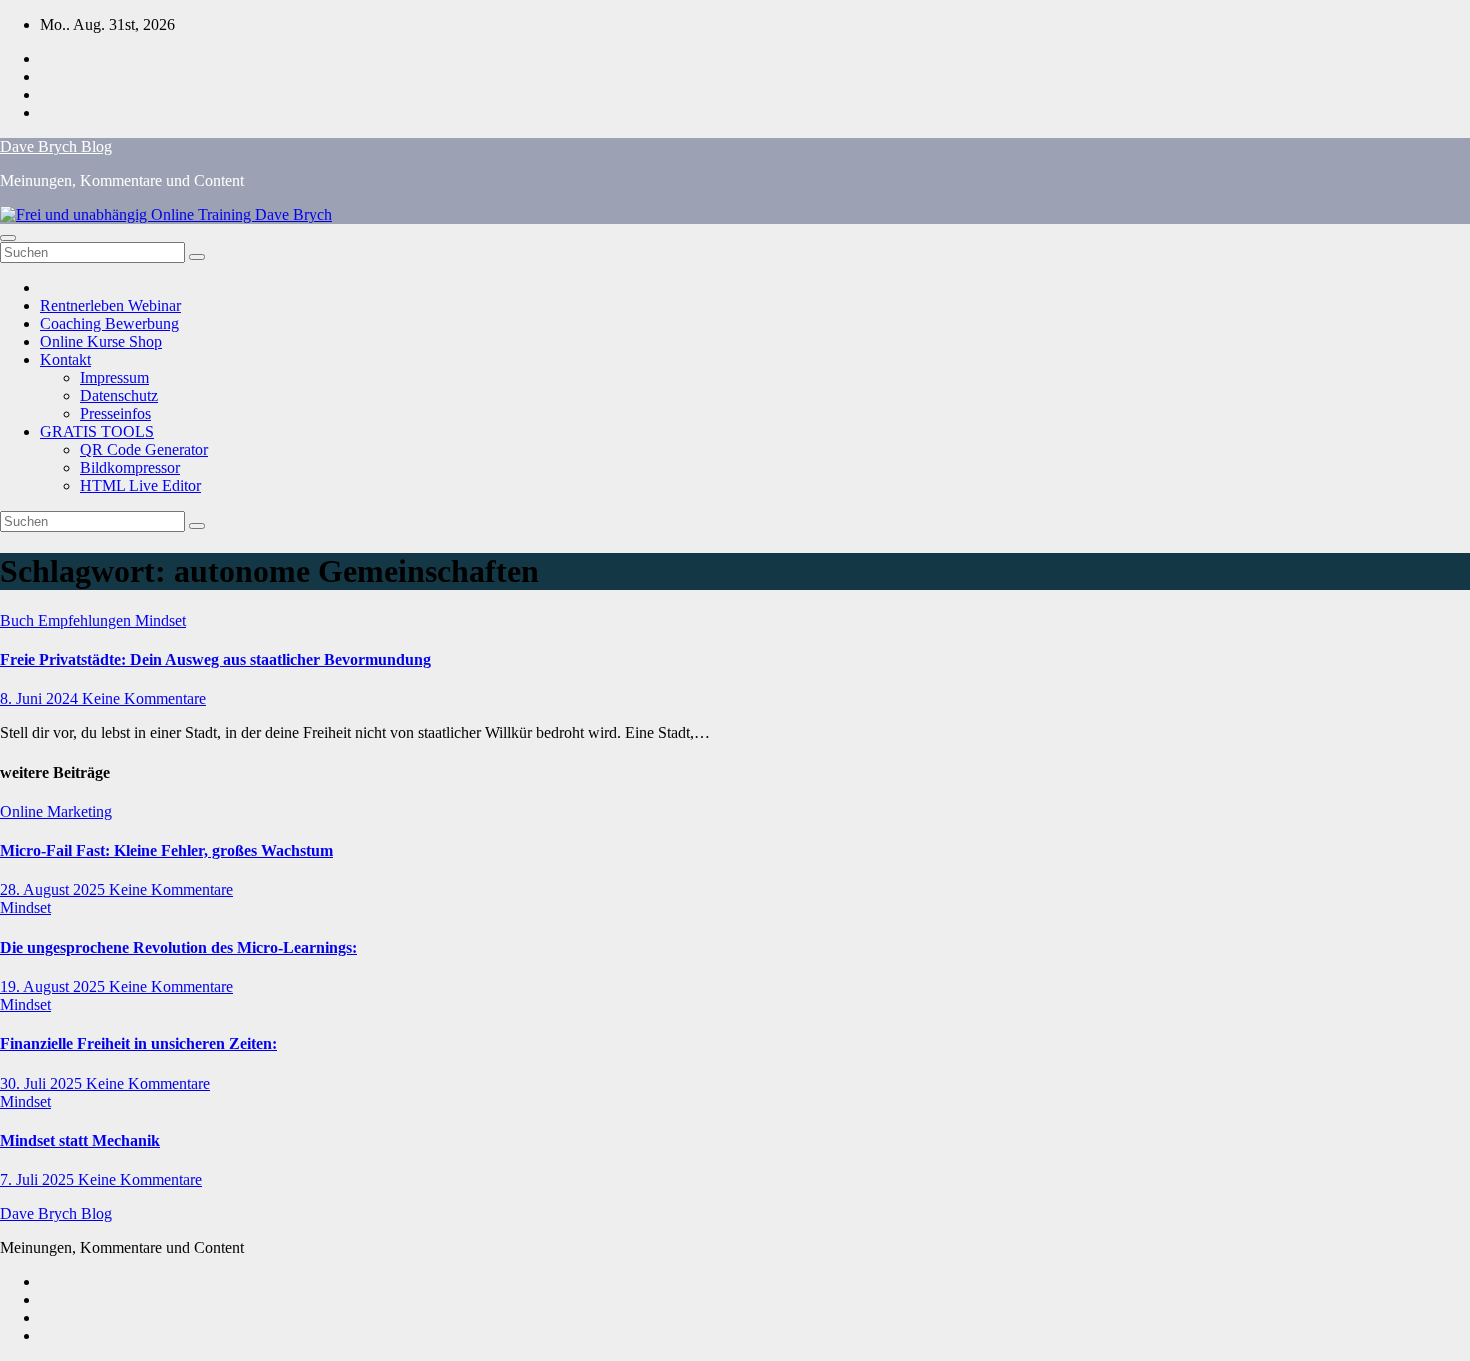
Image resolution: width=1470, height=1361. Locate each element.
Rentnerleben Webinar (110, 305)
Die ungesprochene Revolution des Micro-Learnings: (178, 947)
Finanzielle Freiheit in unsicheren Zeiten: (138, 1043)
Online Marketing (56, 811)
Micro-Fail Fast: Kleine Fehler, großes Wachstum (166, 850)
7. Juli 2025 (39, 1179)
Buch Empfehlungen (67, 620)
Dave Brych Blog (56, 146)
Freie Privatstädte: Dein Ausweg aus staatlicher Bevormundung (215, 659)
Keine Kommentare (144, 698)
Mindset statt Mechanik (80, 1140)
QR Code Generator (144, 449)
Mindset (160, 620)
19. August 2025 (54, 986)
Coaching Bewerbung (109, 323)
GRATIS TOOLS (97, 431)
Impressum (114, 377)
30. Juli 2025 (43, 1083)
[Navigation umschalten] (8, 238)
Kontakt (65, 359)
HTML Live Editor (140, 485)
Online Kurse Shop (101, 341)
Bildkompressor (130, 467)
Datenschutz (119, 395)
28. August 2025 (54, 889)
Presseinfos (115, 413)
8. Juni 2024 (41, 698)
